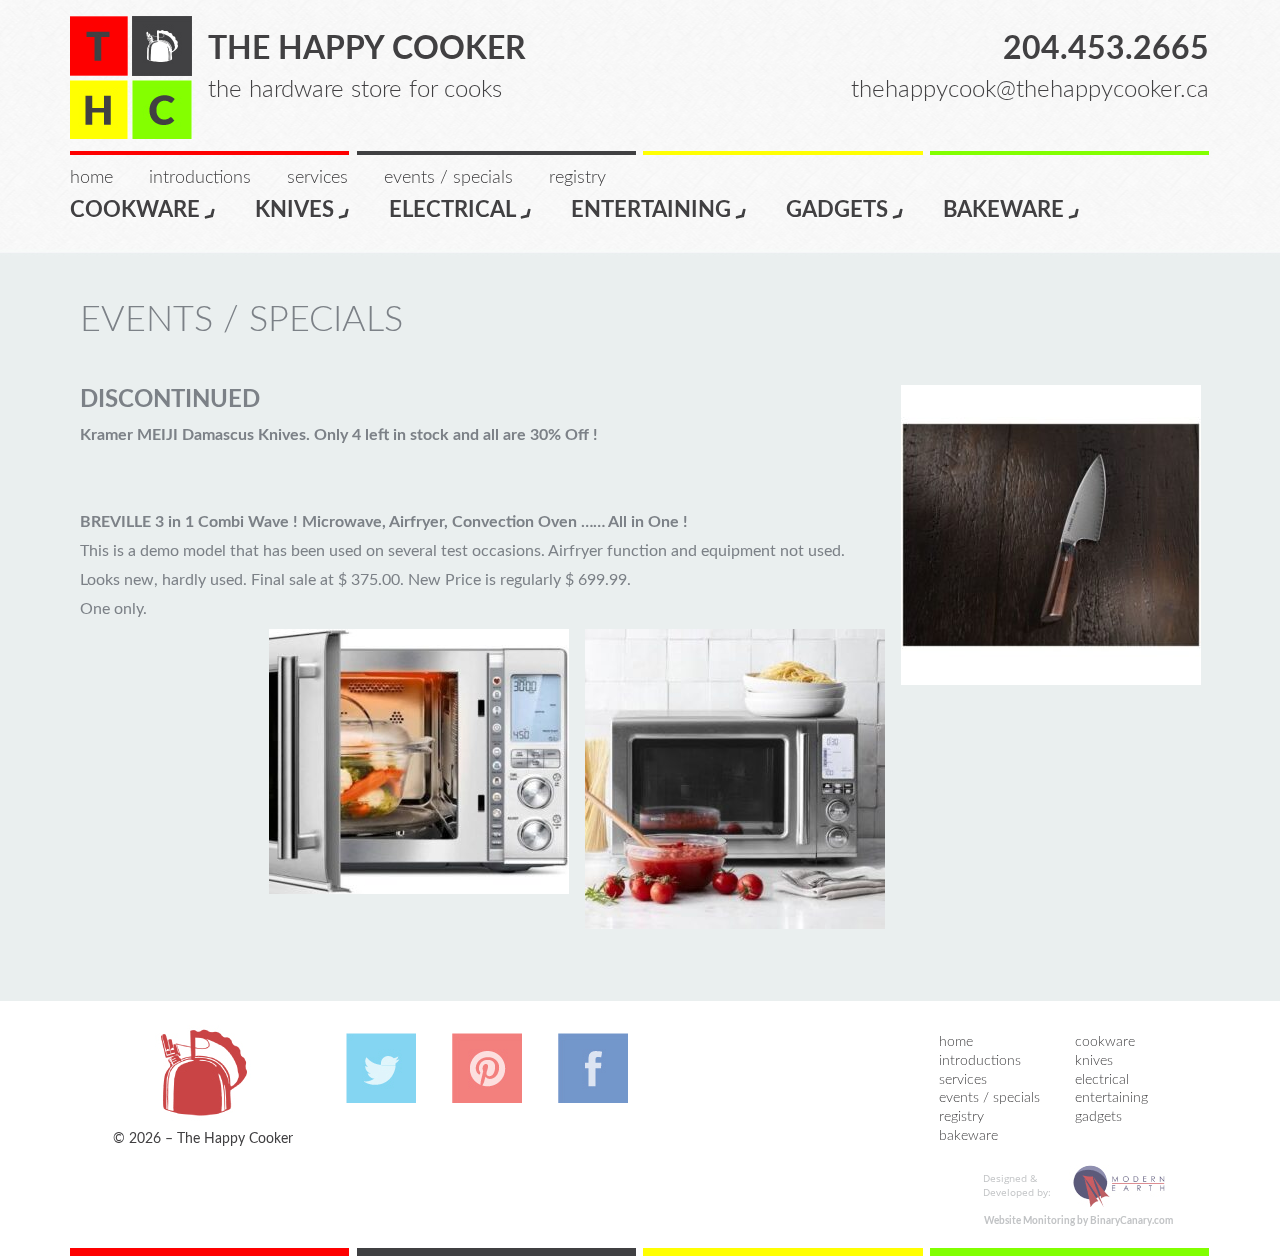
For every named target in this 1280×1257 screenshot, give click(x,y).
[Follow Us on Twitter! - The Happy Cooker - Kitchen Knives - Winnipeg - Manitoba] (381, 1093)
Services (317, 178)
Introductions (200, 178)
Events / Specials (448, 178)
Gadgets (837, 210)
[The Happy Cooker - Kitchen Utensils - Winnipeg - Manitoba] (131, 77)
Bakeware (1003, 210)
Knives (294, 210)
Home (91, 178)
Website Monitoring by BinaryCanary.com (1078, 1221)
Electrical (452, 210)
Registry (577, 178)
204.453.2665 (1106, 49)
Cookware (135, 210)
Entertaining (651, 210)
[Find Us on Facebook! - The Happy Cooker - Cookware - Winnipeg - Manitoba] (593, 1093)
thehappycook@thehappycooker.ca (1030, 90)
